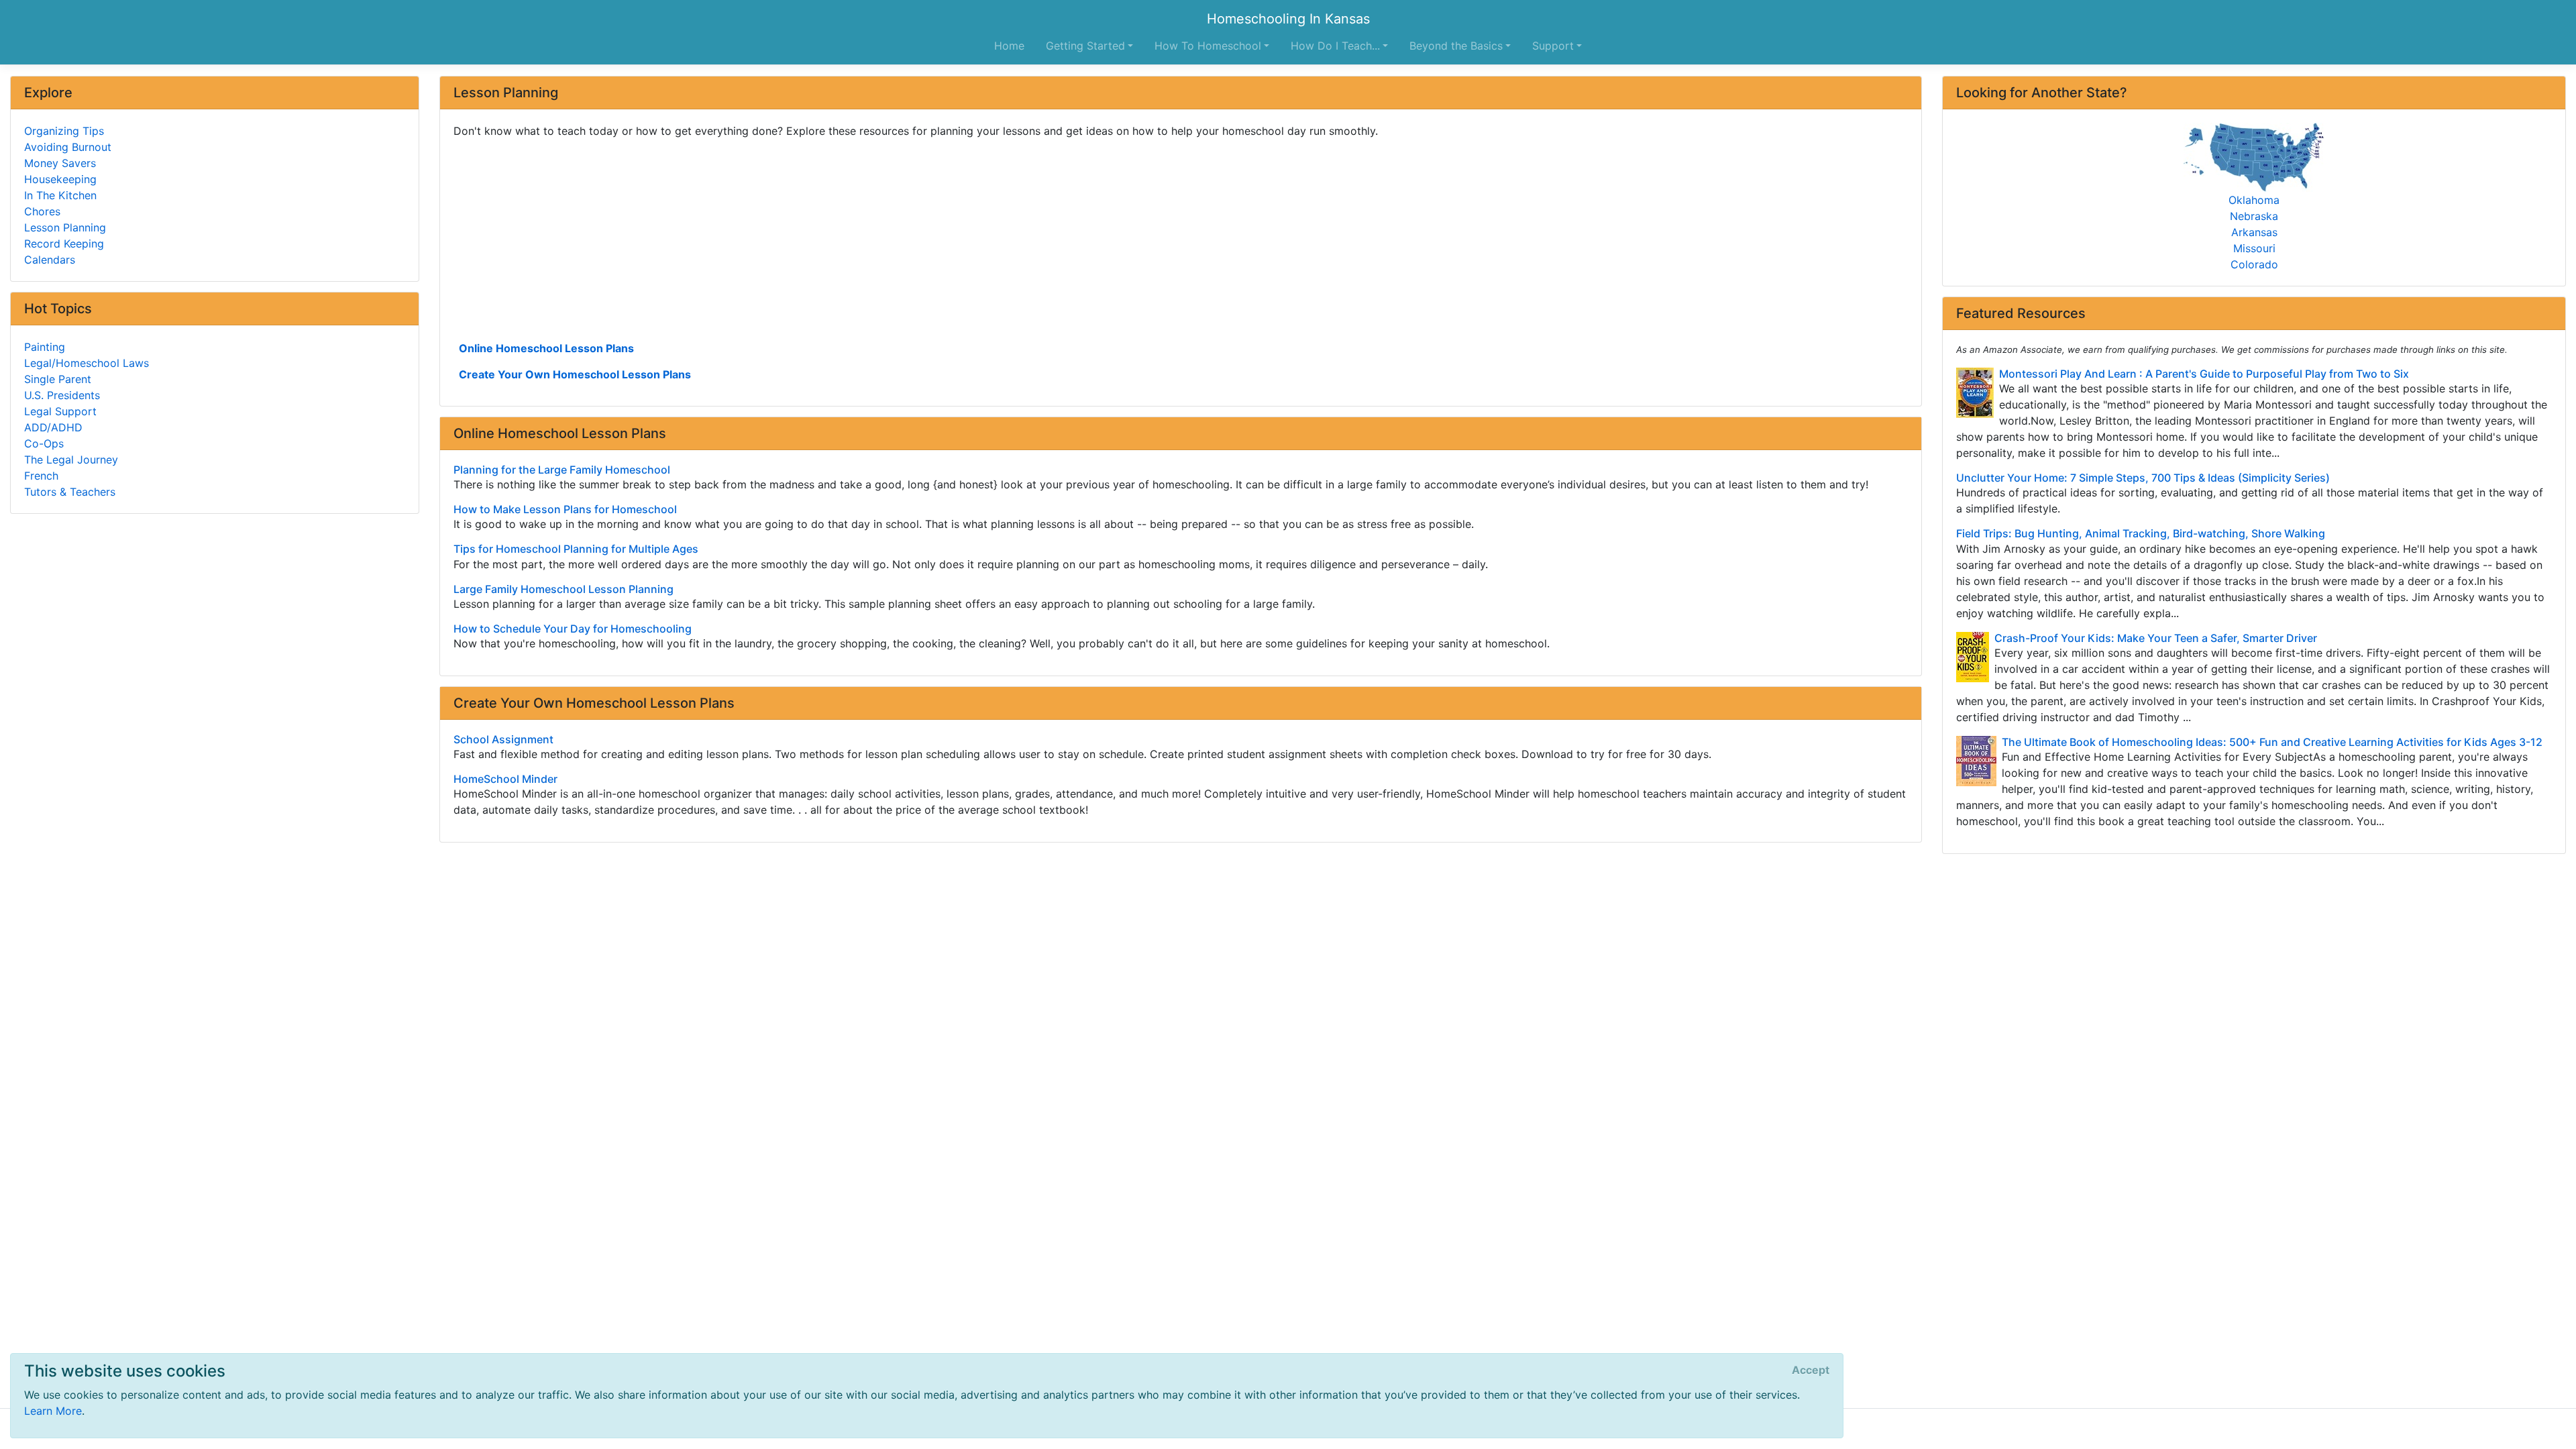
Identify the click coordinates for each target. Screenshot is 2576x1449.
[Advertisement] (856, 238)
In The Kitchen (60, 195)
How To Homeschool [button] (1208, 46)
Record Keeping (64, 244)
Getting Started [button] (1085, 46)
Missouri (2254, 248)
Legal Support (60, 411)
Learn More (53, 1411)
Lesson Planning (65, 227)
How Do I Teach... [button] (1335, 46)
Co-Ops (44, 443)
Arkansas (2254, 232)
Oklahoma (2254, 200)
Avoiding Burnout (68, 147)
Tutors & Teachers (70, 492)
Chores (42, 211)
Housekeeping (60, 179)
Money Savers (60, 163)
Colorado (2254, 264)
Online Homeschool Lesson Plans (546, 348)
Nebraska (2254, 216)
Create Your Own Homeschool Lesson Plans (575, 374)
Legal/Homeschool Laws (87, 363)
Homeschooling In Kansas (1288, 19)
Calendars (50, 260)
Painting (45, 347)
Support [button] (1553, 46)
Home (1009, 46)
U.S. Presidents (62, 395)
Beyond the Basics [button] (1456, 46)
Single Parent (58, 379)
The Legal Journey (71, 460)
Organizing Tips (64, 131)
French (41, 476)
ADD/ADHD (53, 427)
